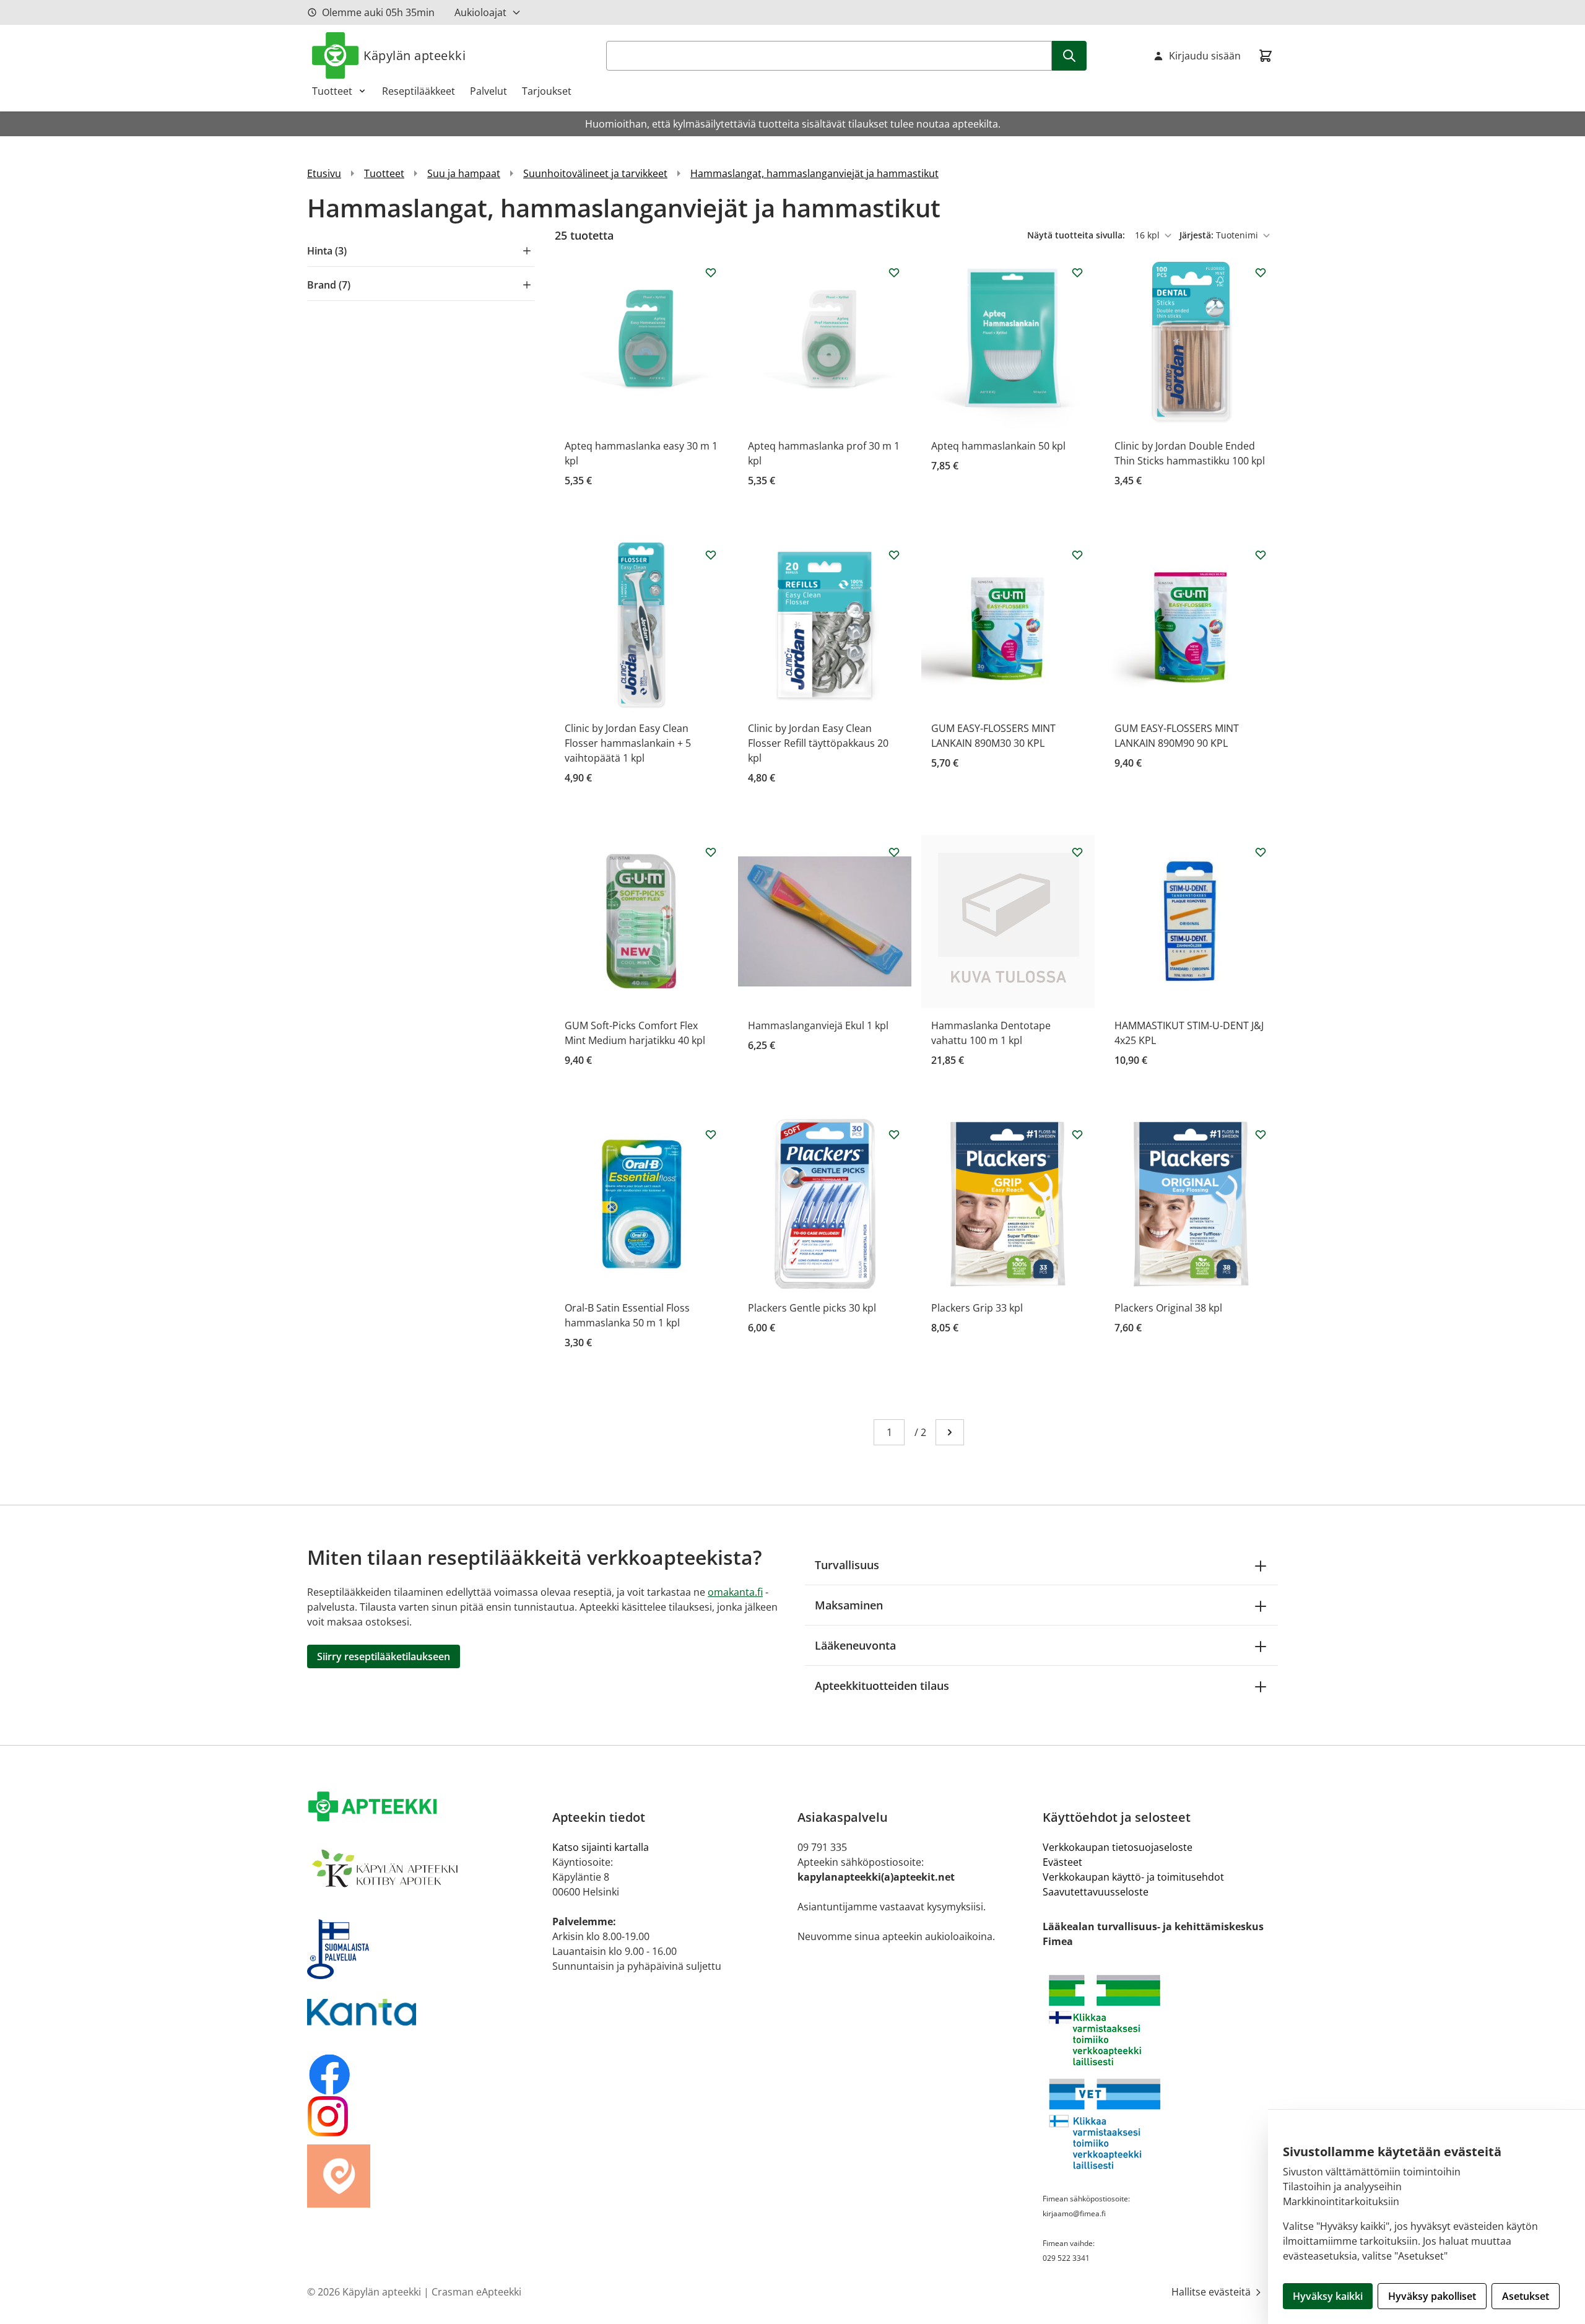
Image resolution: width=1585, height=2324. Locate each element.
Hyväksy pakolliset (1432, 2296)
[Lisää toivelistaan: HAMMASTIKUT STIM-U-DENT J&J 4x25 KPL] (1261, 852)
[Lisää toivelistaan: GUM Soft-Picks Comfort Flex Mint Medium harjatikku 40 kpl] (711, 852)
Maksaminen (849, 1605)
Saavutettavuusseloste (1096, 1892)
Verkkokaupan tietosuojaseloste (1118, 1847)
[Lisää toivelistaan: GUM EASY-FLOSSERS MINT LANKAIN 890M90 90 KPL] (1261, 555)
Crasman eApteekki (476, 2292)
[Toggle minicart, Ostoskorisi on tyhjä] (1266, 56)
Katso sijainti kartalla (601, 1847)
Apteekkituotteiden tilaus (882, 1686)
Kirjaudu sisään (1205, 56)
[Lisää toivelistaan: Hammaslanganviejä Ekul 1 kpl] (894, 852)
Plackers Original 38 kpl (1168, 1308)
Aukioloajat (480, 12)
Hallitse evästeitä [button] (1212, 2292)
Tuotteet (332, 91)
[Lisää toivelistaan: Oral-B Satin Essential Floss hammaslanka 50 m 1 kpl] (711, 1134)
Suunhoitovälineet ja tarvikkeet (595, 173)
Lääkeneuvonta (855, 1645)
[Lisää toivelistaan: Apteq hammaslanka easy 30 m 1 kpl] (711, 272)
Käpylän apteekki (415, 55)
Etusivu (324, 173)
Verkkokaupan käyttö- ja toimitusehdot (1133, 1877)
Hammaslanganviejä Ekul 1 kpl (818, 1025)
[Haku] (1069, 56)
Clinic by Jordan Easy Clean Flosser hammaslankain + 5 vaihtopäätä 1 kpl (628, 743)
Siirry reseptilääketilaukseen (384, 1656)
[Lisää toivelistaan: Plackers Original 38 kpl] (1261, 1134)
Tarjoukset (547, 91)
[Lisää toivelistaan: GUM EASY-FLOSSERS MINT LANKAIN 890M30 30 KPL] (1077, 555)
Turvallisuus (847, 1565)
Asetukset (1526, 2296)
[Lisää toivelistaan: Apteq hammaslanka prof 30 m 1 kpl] (894, 272)
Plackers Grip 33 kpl (977, 1308)
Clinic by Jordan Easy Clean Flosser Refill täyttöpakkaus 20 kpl (818, 743)
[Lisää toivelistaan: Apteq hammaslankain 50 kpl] (1077, 272)
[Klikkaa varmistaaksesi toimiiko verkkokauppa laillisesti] (1160, 2020)
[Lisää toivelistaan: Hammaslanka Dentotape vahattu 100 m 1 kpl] (1077, 852)
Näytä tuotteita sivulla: (1077, 235)
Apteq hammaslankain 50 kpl (998, 446)
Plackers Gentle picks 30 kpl (812, 1308)
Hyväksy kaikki (1328, 2296)
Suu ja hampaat (464, 173)
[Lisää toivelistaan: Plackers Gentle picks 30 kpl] (894, 1134)
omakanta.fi (735, 1592)
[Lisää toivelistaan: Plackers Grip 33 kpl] (1077, 1134)
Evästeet (1062, 1862)
